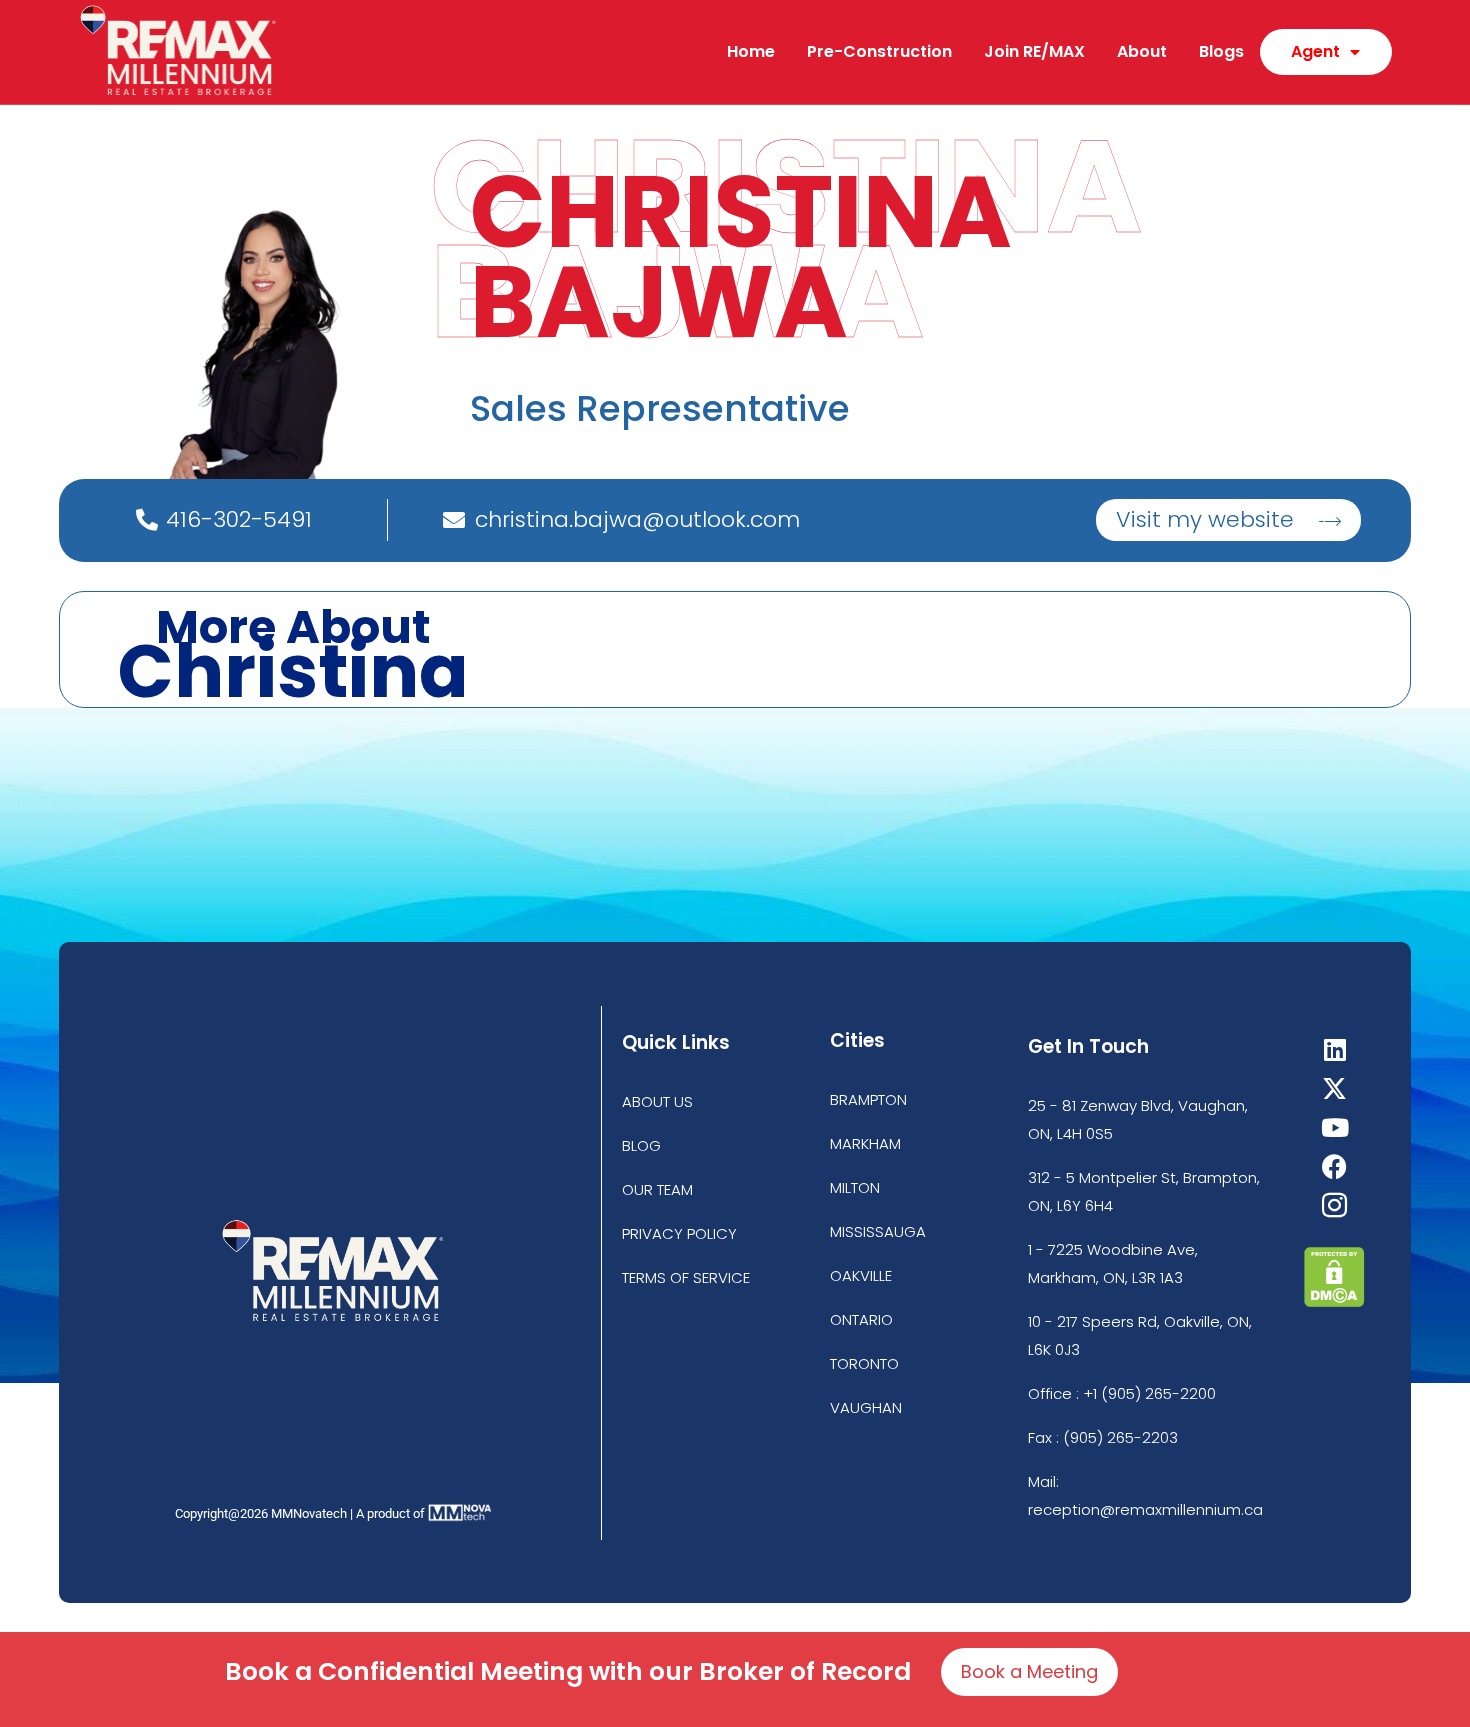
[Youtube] (1334, 1127)
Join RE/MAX (1034, 51)
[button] (1228, 520)
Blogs (1221, 51)
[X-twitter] (1334, 1088)
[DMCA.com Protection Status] (1334, 1301)
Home (751, 51)
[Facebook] (1334, 1166)
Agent (1315, 51)
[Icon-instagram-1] (1334, 1205)
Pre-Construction (879, 51)
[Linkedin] (1334, 1049)
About (1142, 51)
